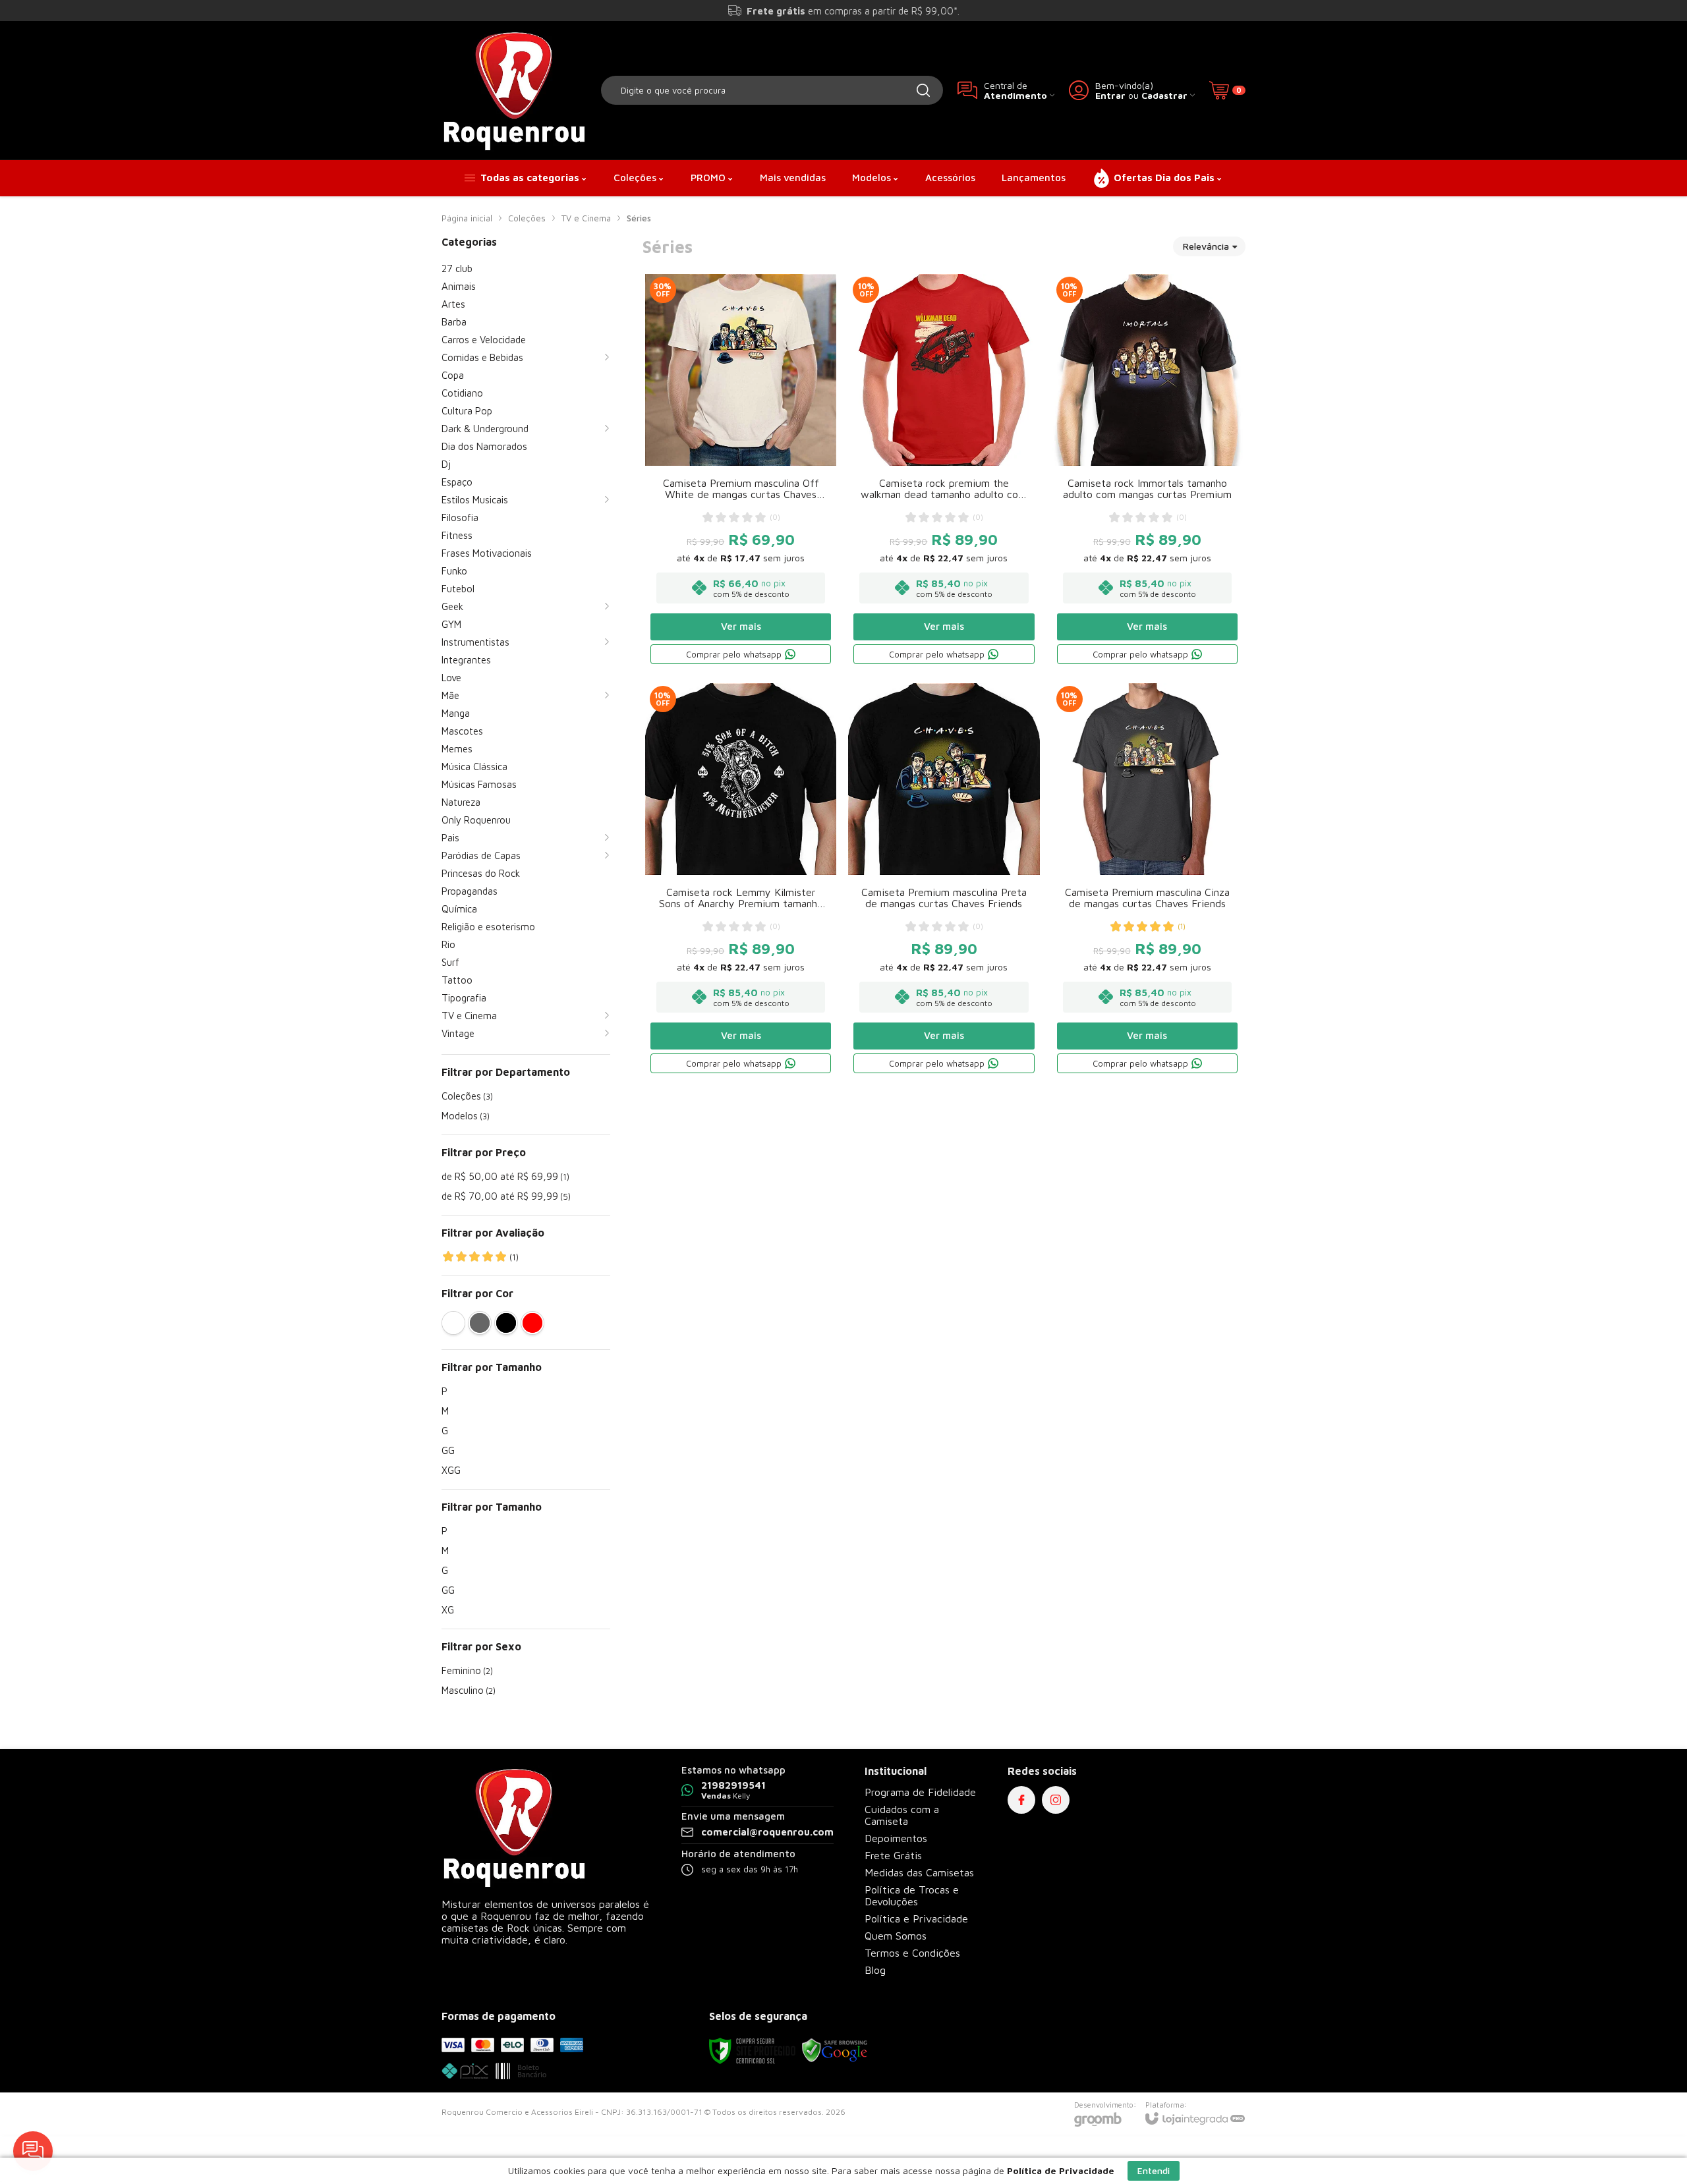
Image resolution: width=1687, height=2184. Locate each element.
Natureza (461, 802)
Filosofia (460, 518)
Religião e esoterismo (488, 927)
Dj (446, 464)
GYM (451, 624)
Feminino (467, 1670)
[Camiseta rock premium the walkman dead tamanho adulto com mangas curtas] (944, 471)
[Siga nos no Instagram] (1056, 1800)
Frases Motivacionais (487, 553)
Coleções (527, 218)
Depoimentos (896, 1838)
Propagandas (470, 891)
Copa (453, 375)
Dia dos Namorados (484, 446)
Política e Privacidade (916, 1918)
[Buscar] (923, 90)
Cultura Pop (467, 411)
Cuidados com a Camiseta (902, 1815)
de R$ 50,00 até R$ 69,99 (505, 1176)
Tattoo (457, 980)
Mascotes (462, 731)
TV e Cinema (586, 218)
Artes (453, 304)
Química (459, 909)
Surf (450, 962)
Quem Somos (896, 1936)
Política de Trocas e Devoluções (912, 1895)
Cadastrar (1164, 95)
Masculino (469, 1690)
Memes (457, 749)
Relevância (1206, 246)
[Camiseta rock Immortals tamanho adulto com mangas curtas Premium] (1147, 471)
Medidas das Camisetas (919, 1872)
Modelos (466, 1116)
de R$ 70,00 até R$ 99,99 (506, 1196)
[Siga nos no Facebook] (1021, 1800)
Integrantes (466, 660)
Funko (454, 571)
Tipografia (464, 998)
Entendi (1154, 2170)
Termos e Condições (912, 1953)
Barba (454, 322)
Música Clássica (474, 767)
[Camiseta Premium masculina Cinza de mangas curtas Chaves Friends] (1147, 880)
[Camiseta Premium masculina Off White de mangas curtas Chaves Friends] (741, 471)
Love (451, 678)
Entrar (1110, 95)
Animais (459, 286)
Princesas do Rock (481, 873)
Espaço (457, 482)
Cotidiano (462, 393)
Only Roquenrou (476, 820)
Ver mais (741, 626)
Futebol (458, 589)
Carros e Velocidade (484, 340)
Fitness (457, 535)
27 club (457, 268)
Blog (875, 1970)
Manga (456, 713)
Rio (448, 944)
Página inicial (467, 218)
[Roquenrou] (514, 90)
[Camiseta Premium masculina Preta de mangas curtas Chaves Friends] (944, 880)
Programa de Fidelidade (920, 1792)
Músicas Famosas (479, 784)
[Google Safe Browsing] (835, 2050)
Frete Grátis (893, 1855)
